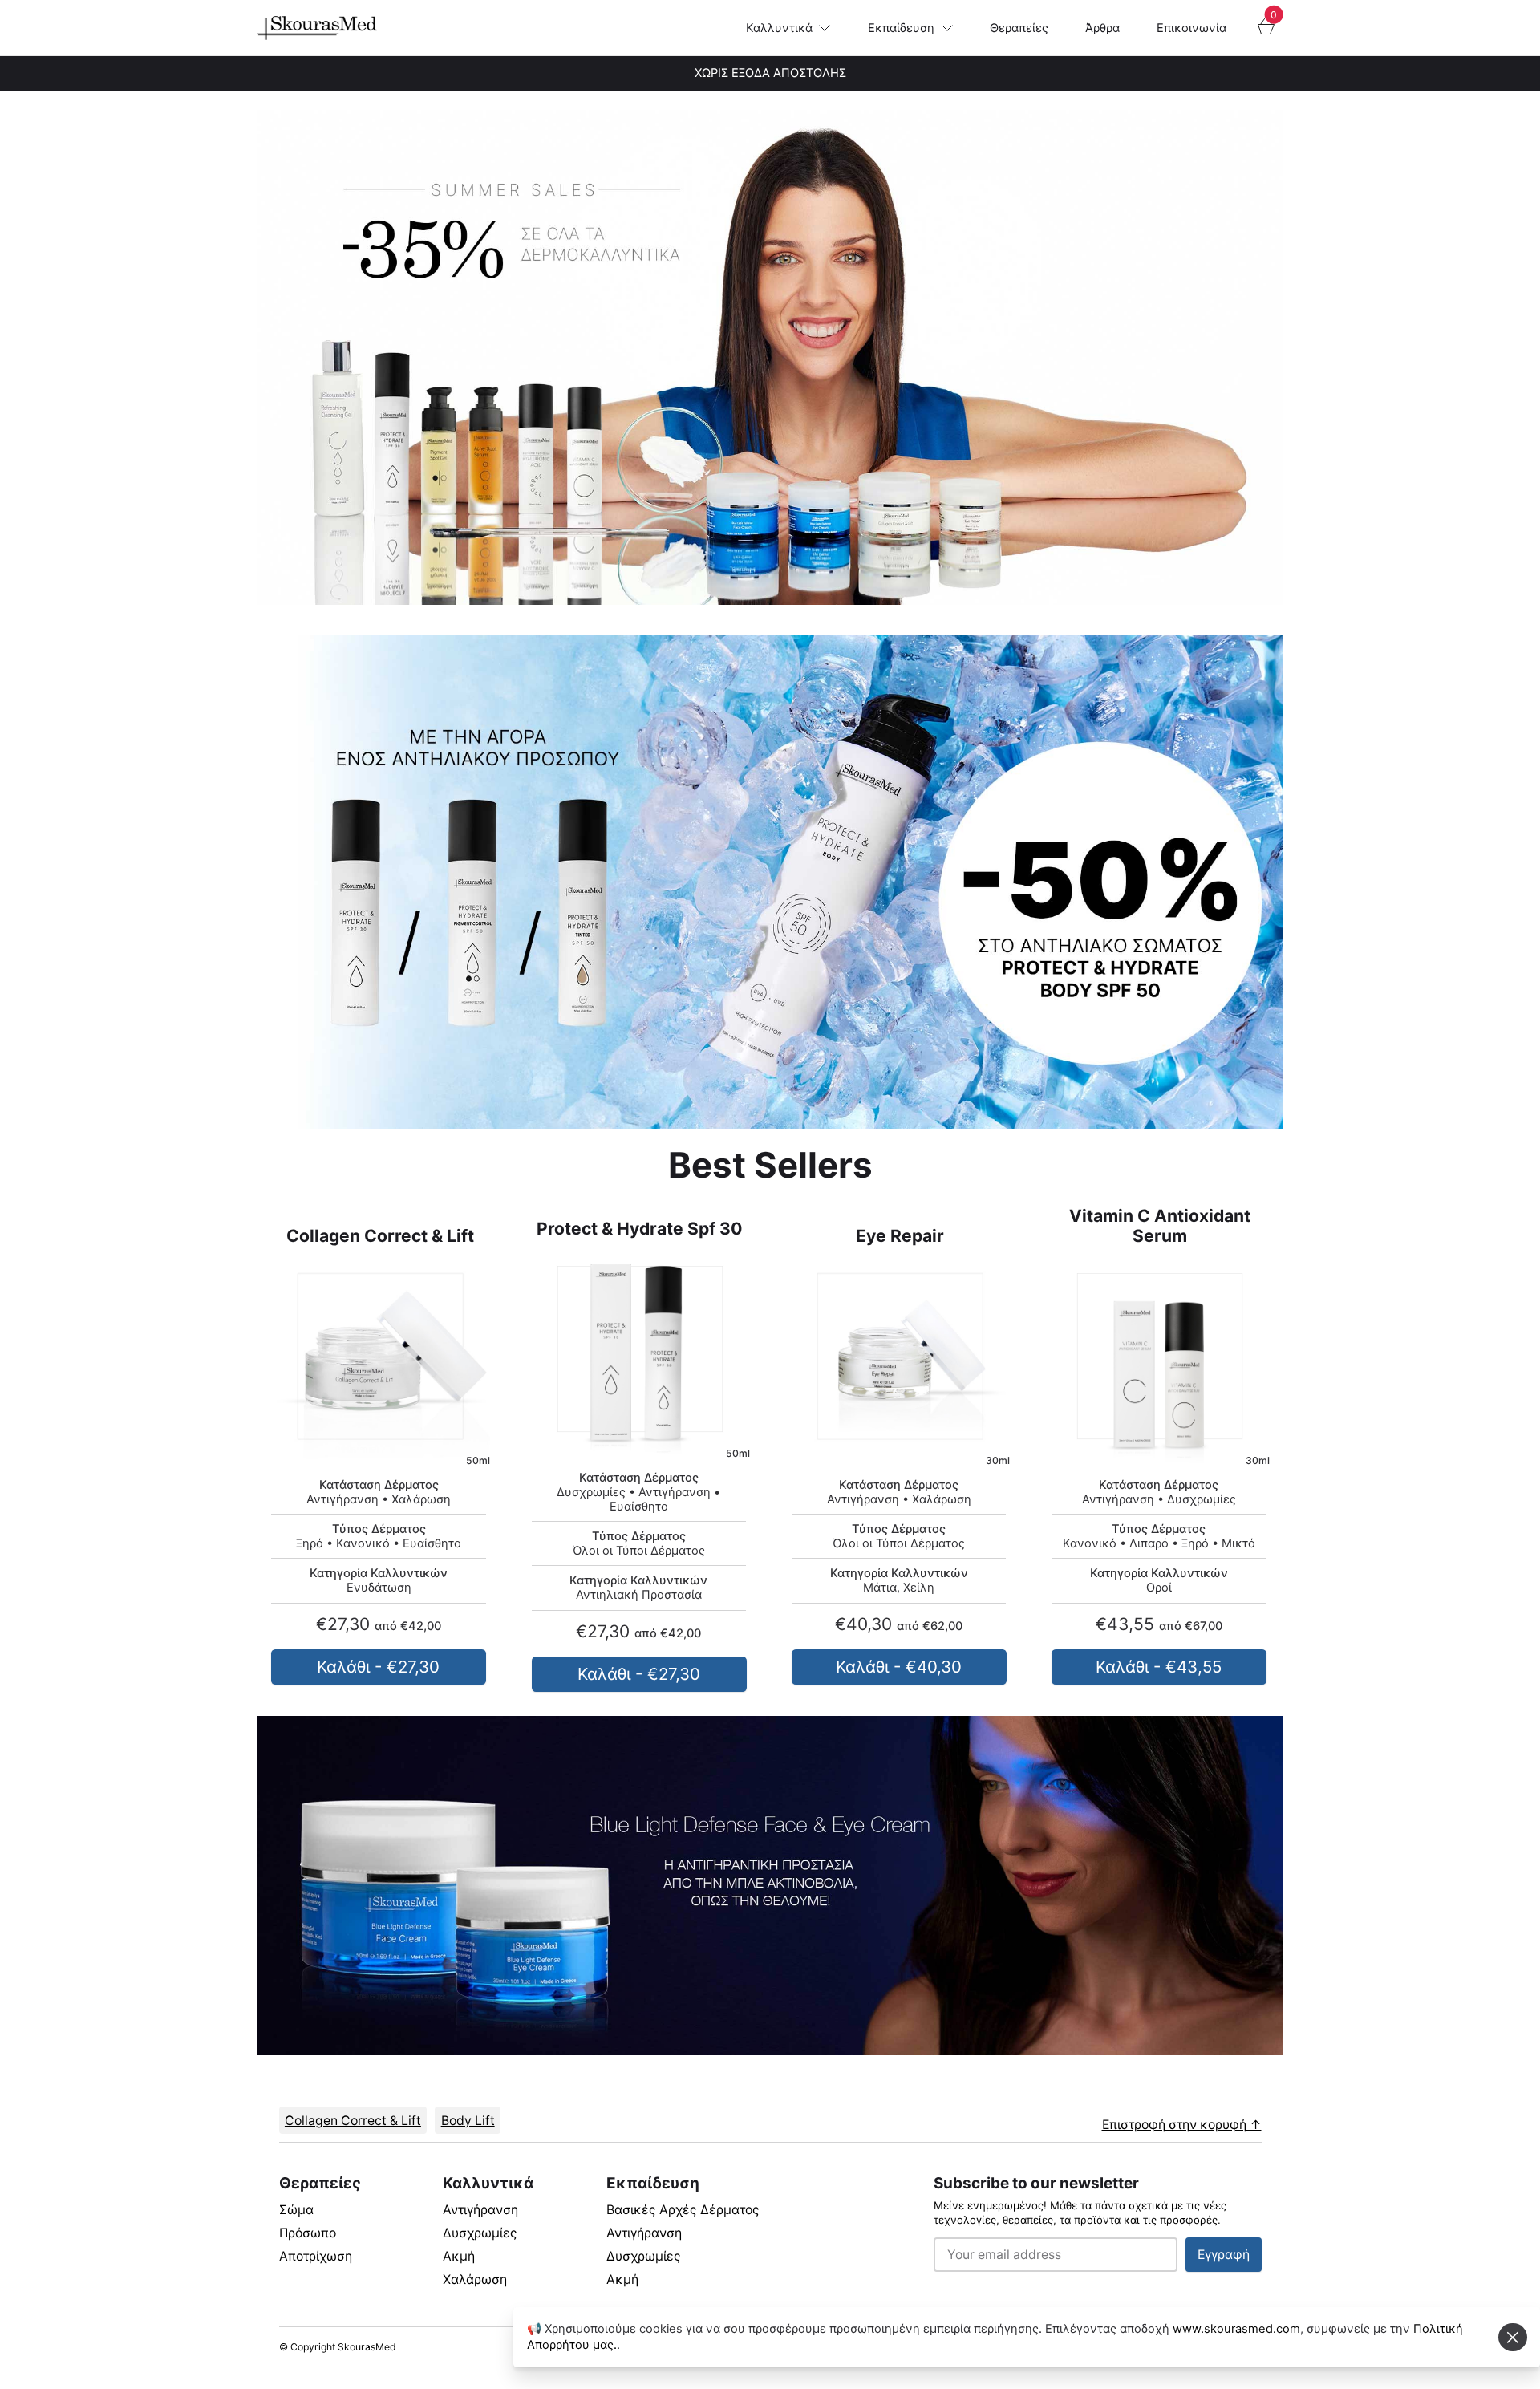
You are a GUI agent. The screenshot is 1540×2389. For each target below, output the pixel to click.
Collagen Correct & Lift (353, 2121)
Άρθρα (1102, 28)
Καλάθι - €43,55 (1159, 1667)
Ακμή (459, 2256)
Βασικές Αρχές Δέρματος (683, 2210)
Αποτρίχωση (316, 2256)
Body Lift (468, 2121)
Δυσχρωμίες (480, 2233)
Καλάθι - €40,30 (899, 1667)
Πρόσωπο (308, 2233)
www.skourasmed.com (1236, 2329)
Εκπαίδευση (901, 28)
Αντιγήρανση (480, 2210)
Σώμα (296, 2210)
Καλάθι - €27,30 (379, 1667)
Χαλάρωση (475, 2279)
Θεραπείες (1019, 28)
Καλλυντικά (779, 28)
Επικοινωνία (1191, 28)
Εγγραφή (1224, 2255)
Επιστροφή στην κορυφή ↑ (1182, 2125)
